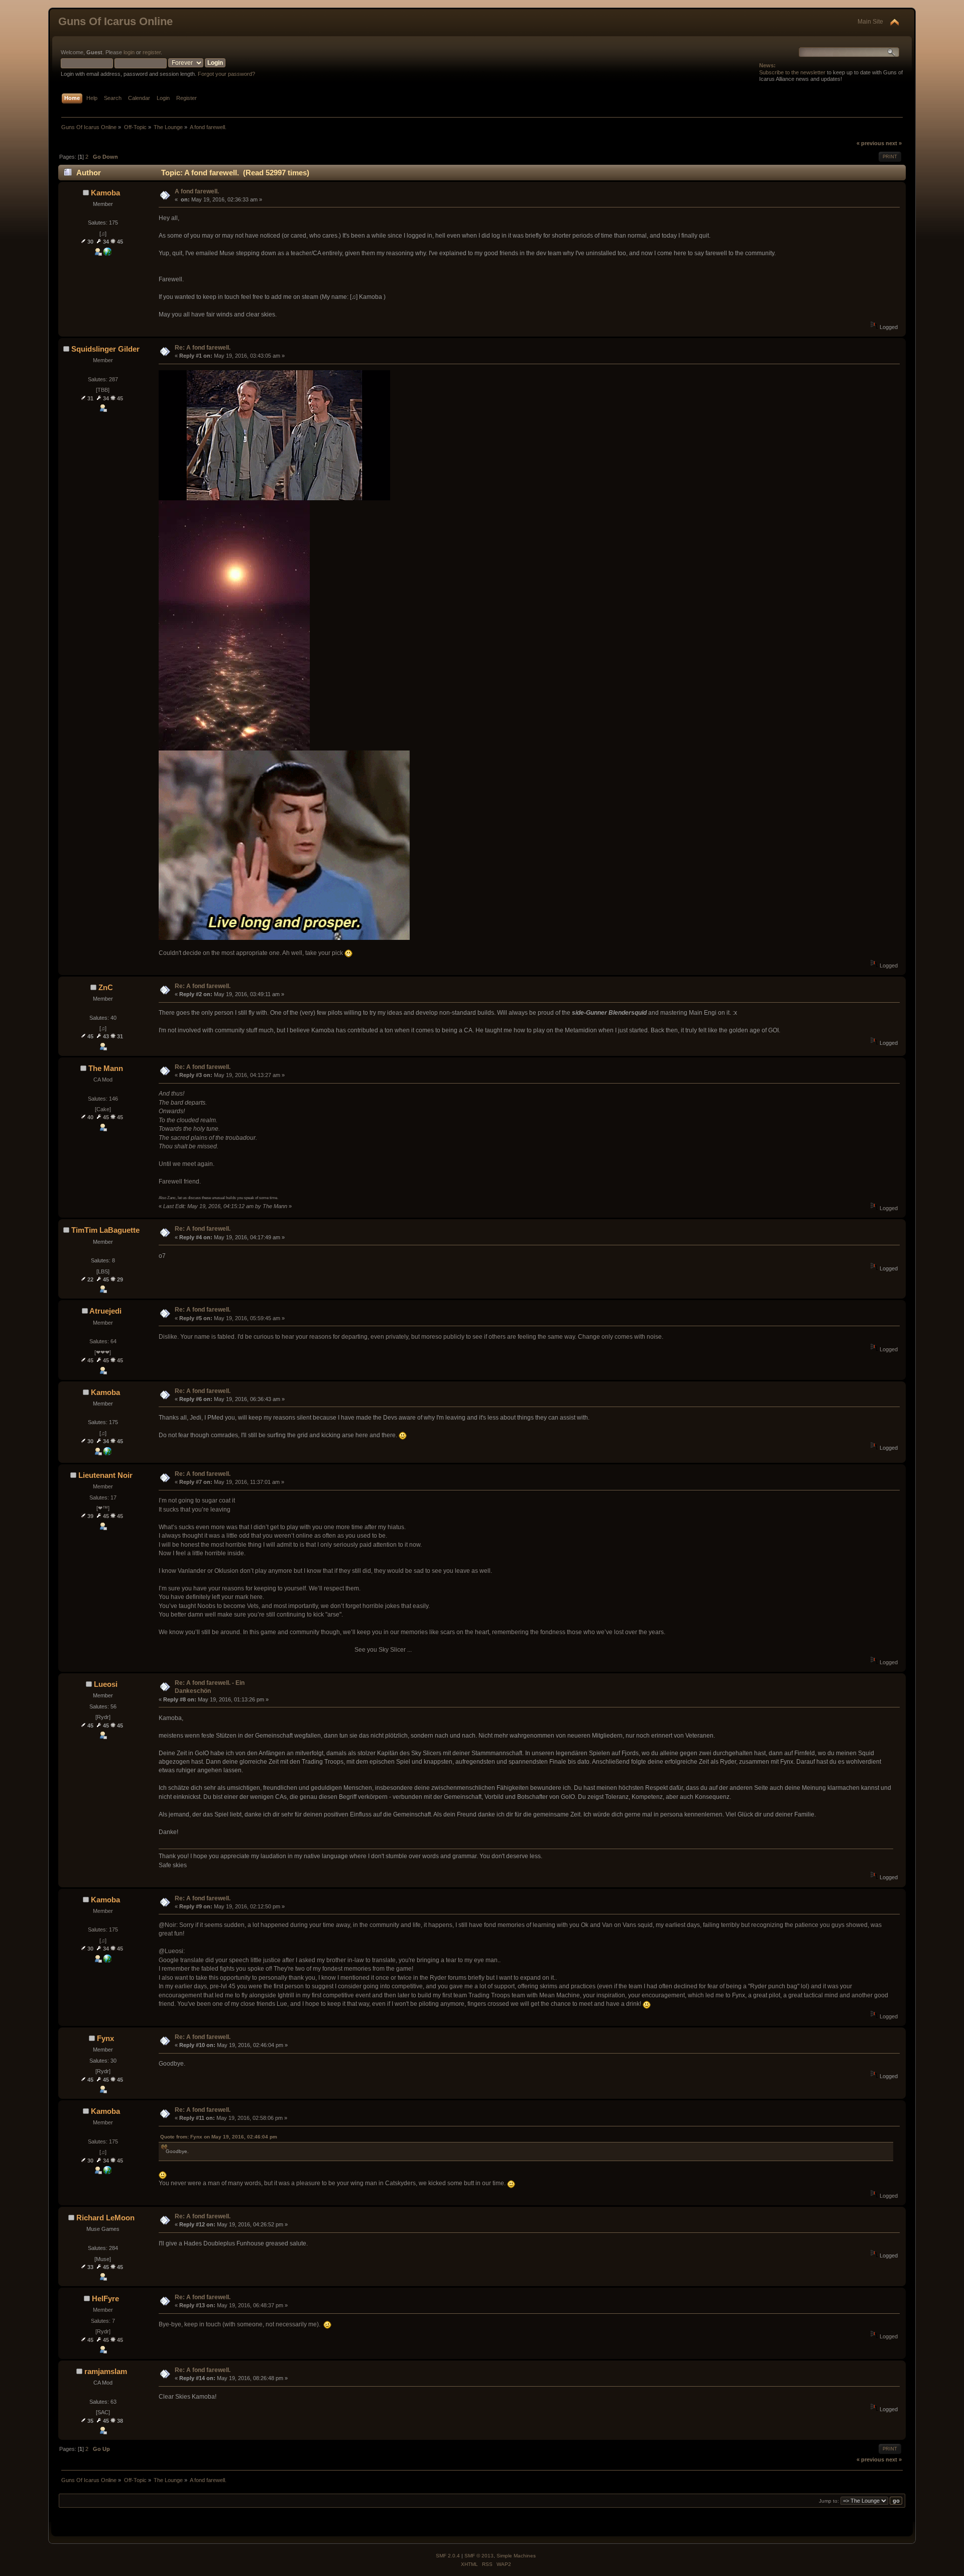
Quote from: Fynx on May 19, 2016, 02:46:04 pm (219, 2137)
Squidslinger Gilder (105, 349)
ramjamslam (106, 2371)
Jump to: (829, 2501)
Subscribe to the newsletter (792, 72)
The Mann (106, 1068)
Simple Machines (516, 2556)
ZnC (106, 987)
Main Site (870, 22)
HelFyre (105, 2298)
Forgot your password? (226, 74)
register (152, 52)
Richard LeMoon (105, 2218)
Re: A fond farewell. (203, 348)
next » (894, 143)
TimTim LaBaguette (105, 1230)
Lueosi (106, 1684)
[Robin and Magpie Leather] (107, 254)
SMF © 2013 (479, 2556)
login (129, 52)
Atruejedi (105, 1311)
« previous (870, 143)
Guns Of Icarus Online (115, 21)
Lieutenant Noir (105, 1475)
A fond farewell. (197, 191)
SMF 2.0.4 (448, 2556)
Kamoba (105, 193)
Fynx (105, 2038)
